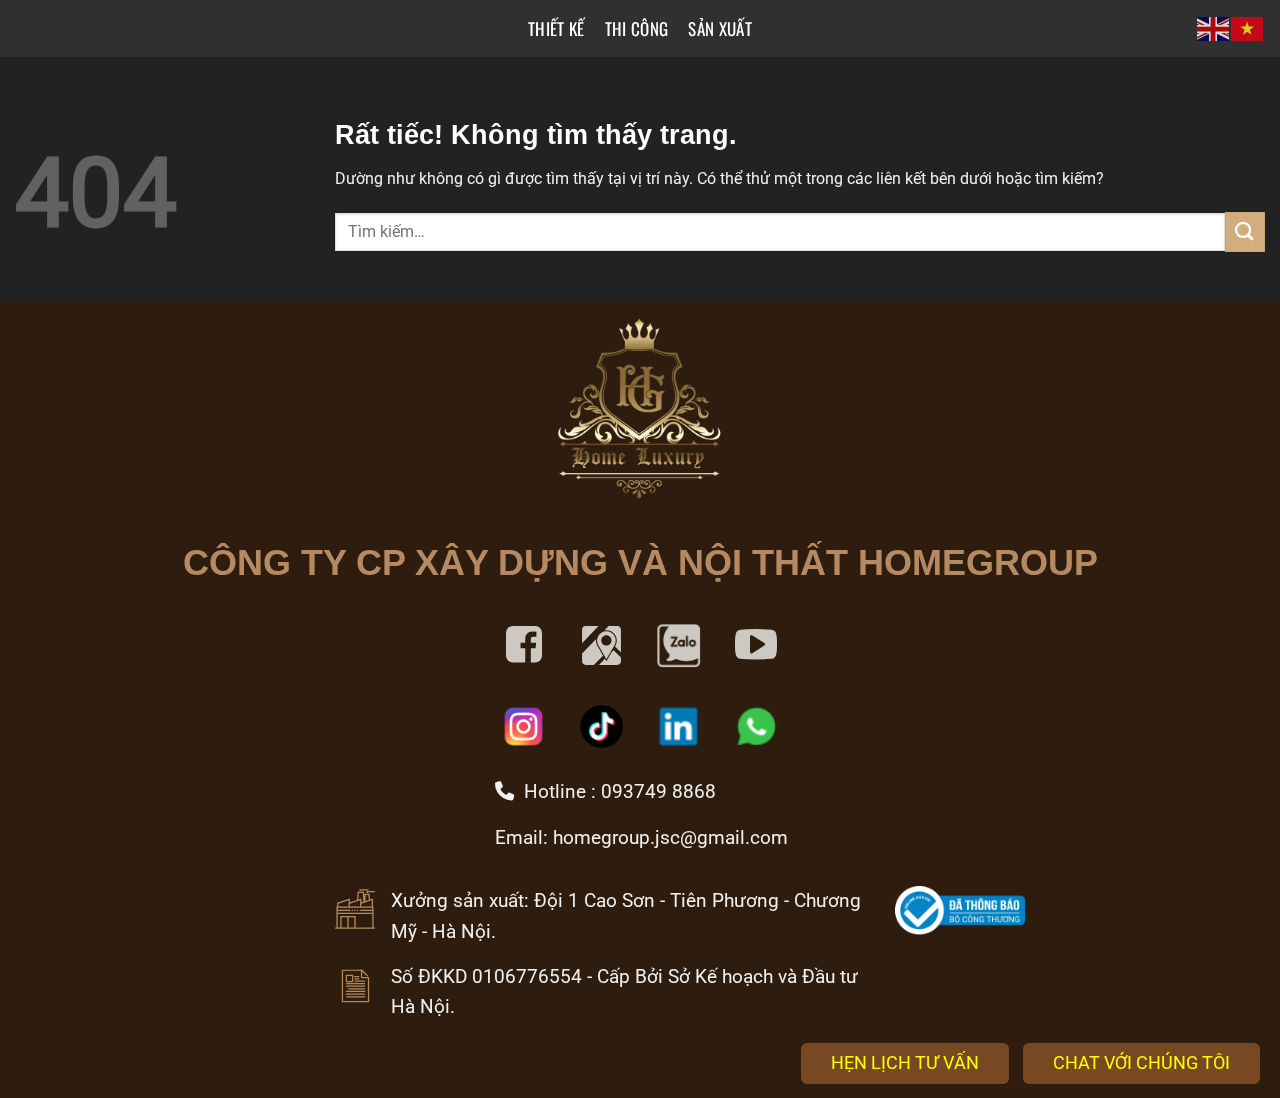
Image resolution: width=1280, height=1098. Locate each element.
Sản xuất (720, 28)
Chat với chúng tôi (1141, 1062)
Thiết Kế (556, 28)
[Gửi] (1245, 231)
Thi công (637, 28)
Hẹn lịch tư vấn (905, 1062)
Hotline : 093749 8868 (615, 791)
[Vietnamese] (1248, 28)
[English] (1214, 28)
